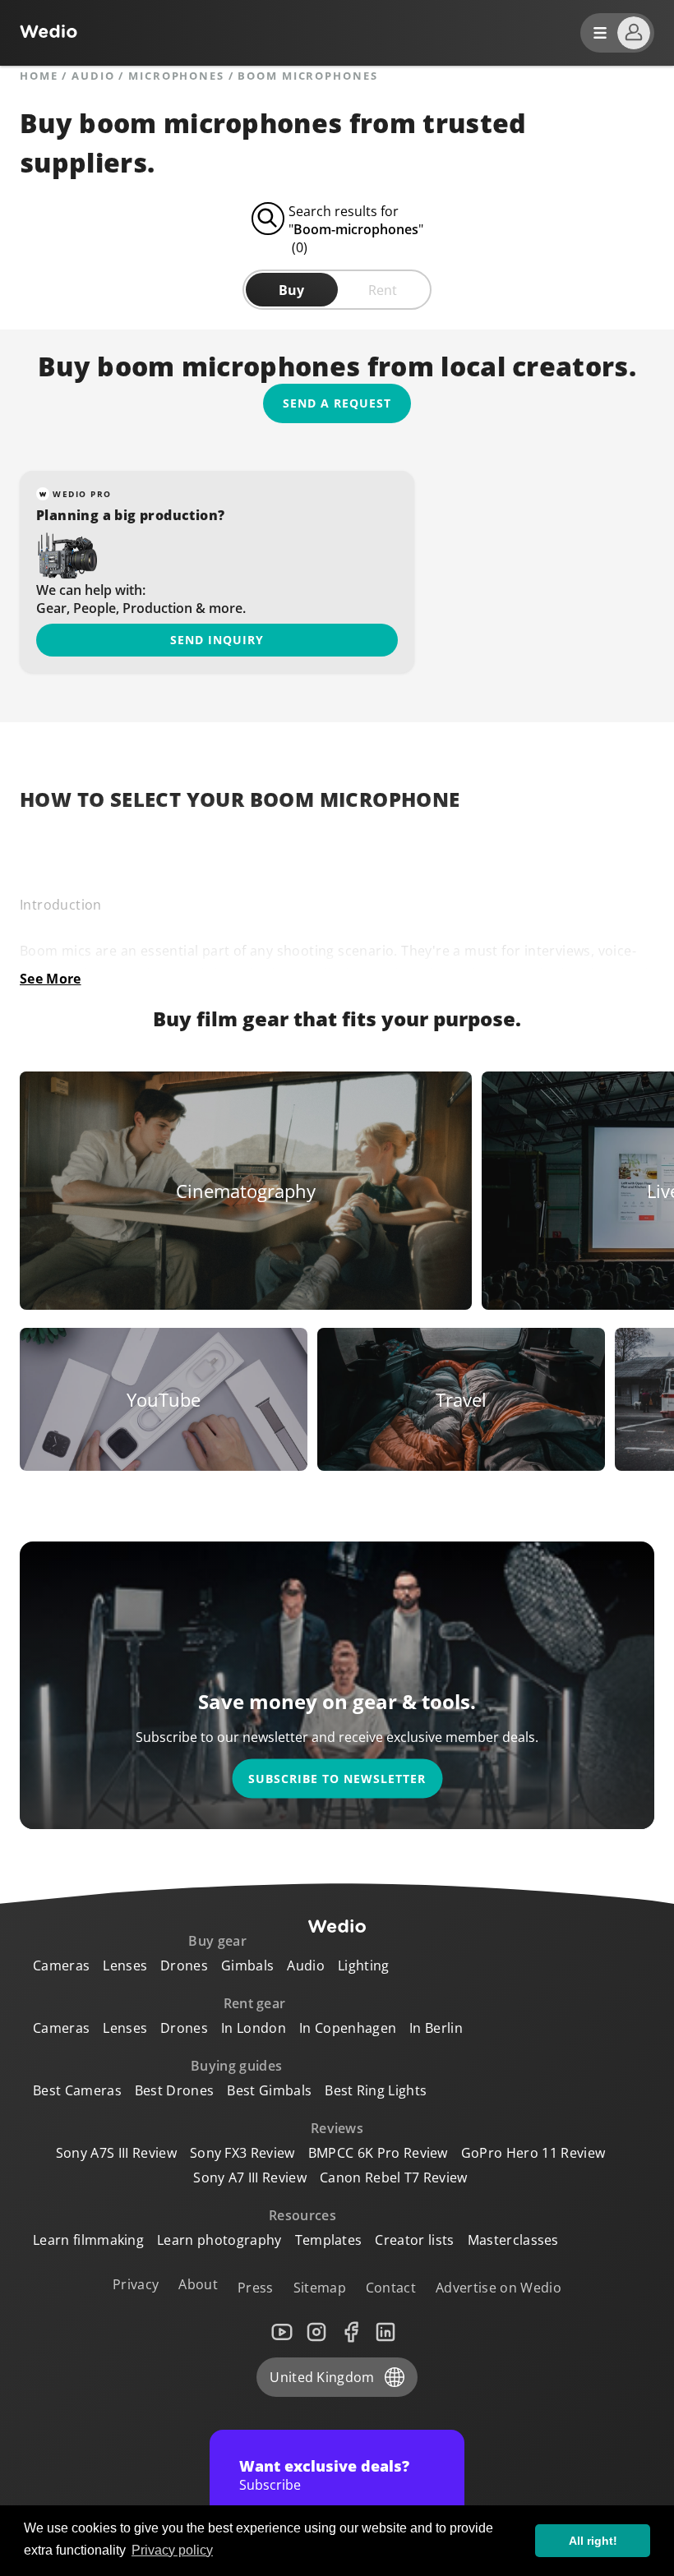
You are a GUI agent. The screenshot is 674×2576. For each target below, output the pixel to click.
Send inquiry (217, 640)
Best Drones (175, 2090)
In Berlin (436, 2028)
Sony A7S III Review (116, 2153)
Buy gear (217, 1941)
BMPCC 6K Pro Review (378, 2153)
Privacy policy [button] (172, 2550)
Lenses (125, 1965)
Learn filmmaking (88, 2240)
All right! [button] (593, 2541)
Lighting (364, 1965)
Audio (93, 76)
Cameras (61, 1965)
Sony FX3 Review (242, 2153)
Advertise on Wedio (499, 2288)
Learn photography (219, 2240)
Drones (184, 1965)
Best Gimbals (269, 2090)
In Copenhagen (348, 2028)
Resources (302, 2215)
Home (39, 76)
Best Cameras (77, 2090)
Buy (291, 290)
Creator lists (414, 2240)
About (198, 2284)
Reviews (337, 2128)
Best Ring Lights (376, 2090)
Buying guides (236, 2066)
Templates (329, 2240)
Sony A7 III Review (250, 2177)
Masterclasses (513, 2240)
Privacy (136, 2284)
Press (256, 2288)
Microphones (176, 76)
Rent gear (255, 2003)
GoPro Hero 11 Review (533, 2153)
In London (254, 2028)
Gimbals (247, 1965)
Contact (391, 2288)
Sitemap (320, 2288)
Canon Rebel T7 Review (394, 2177)
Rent (383, 290)
